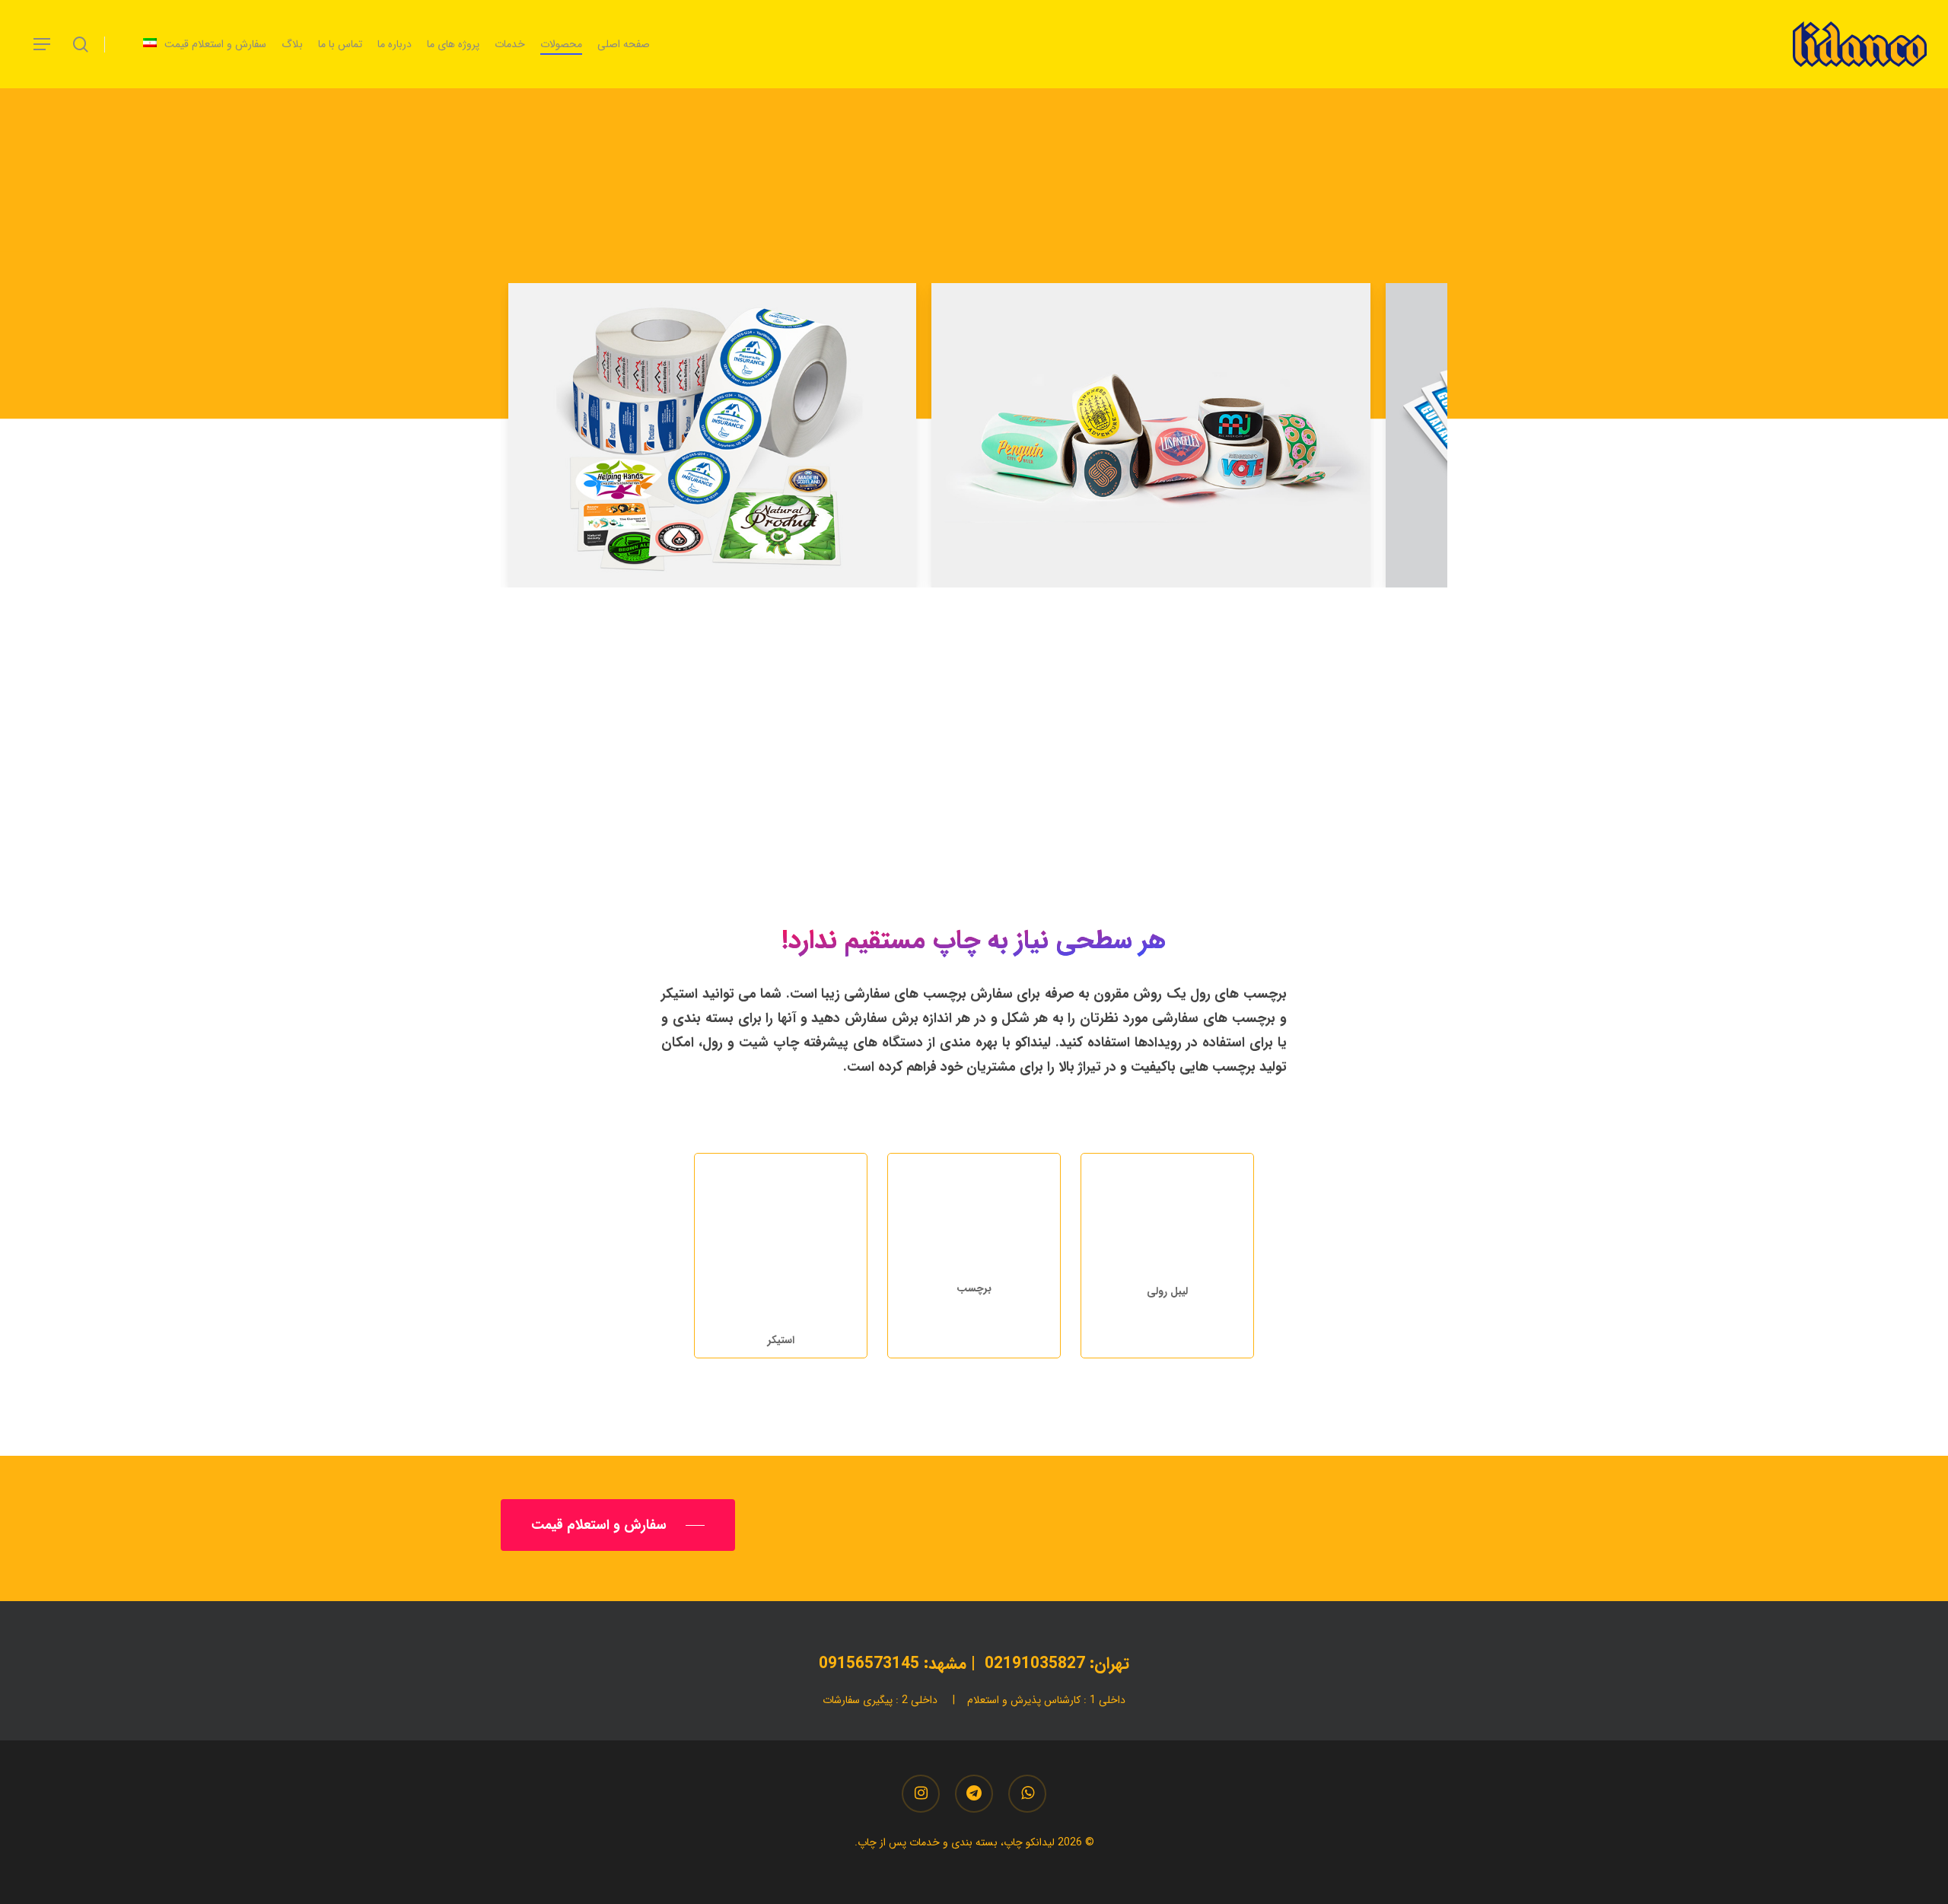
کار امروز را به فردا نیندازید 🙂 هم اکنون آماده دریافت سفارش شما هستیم (996, 832)
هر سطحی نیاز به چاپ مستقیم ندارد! (981, 759)
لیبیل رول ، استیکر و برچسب (974, 747)
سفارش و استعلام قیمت (996, 820)
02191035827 (1035, 1664)
